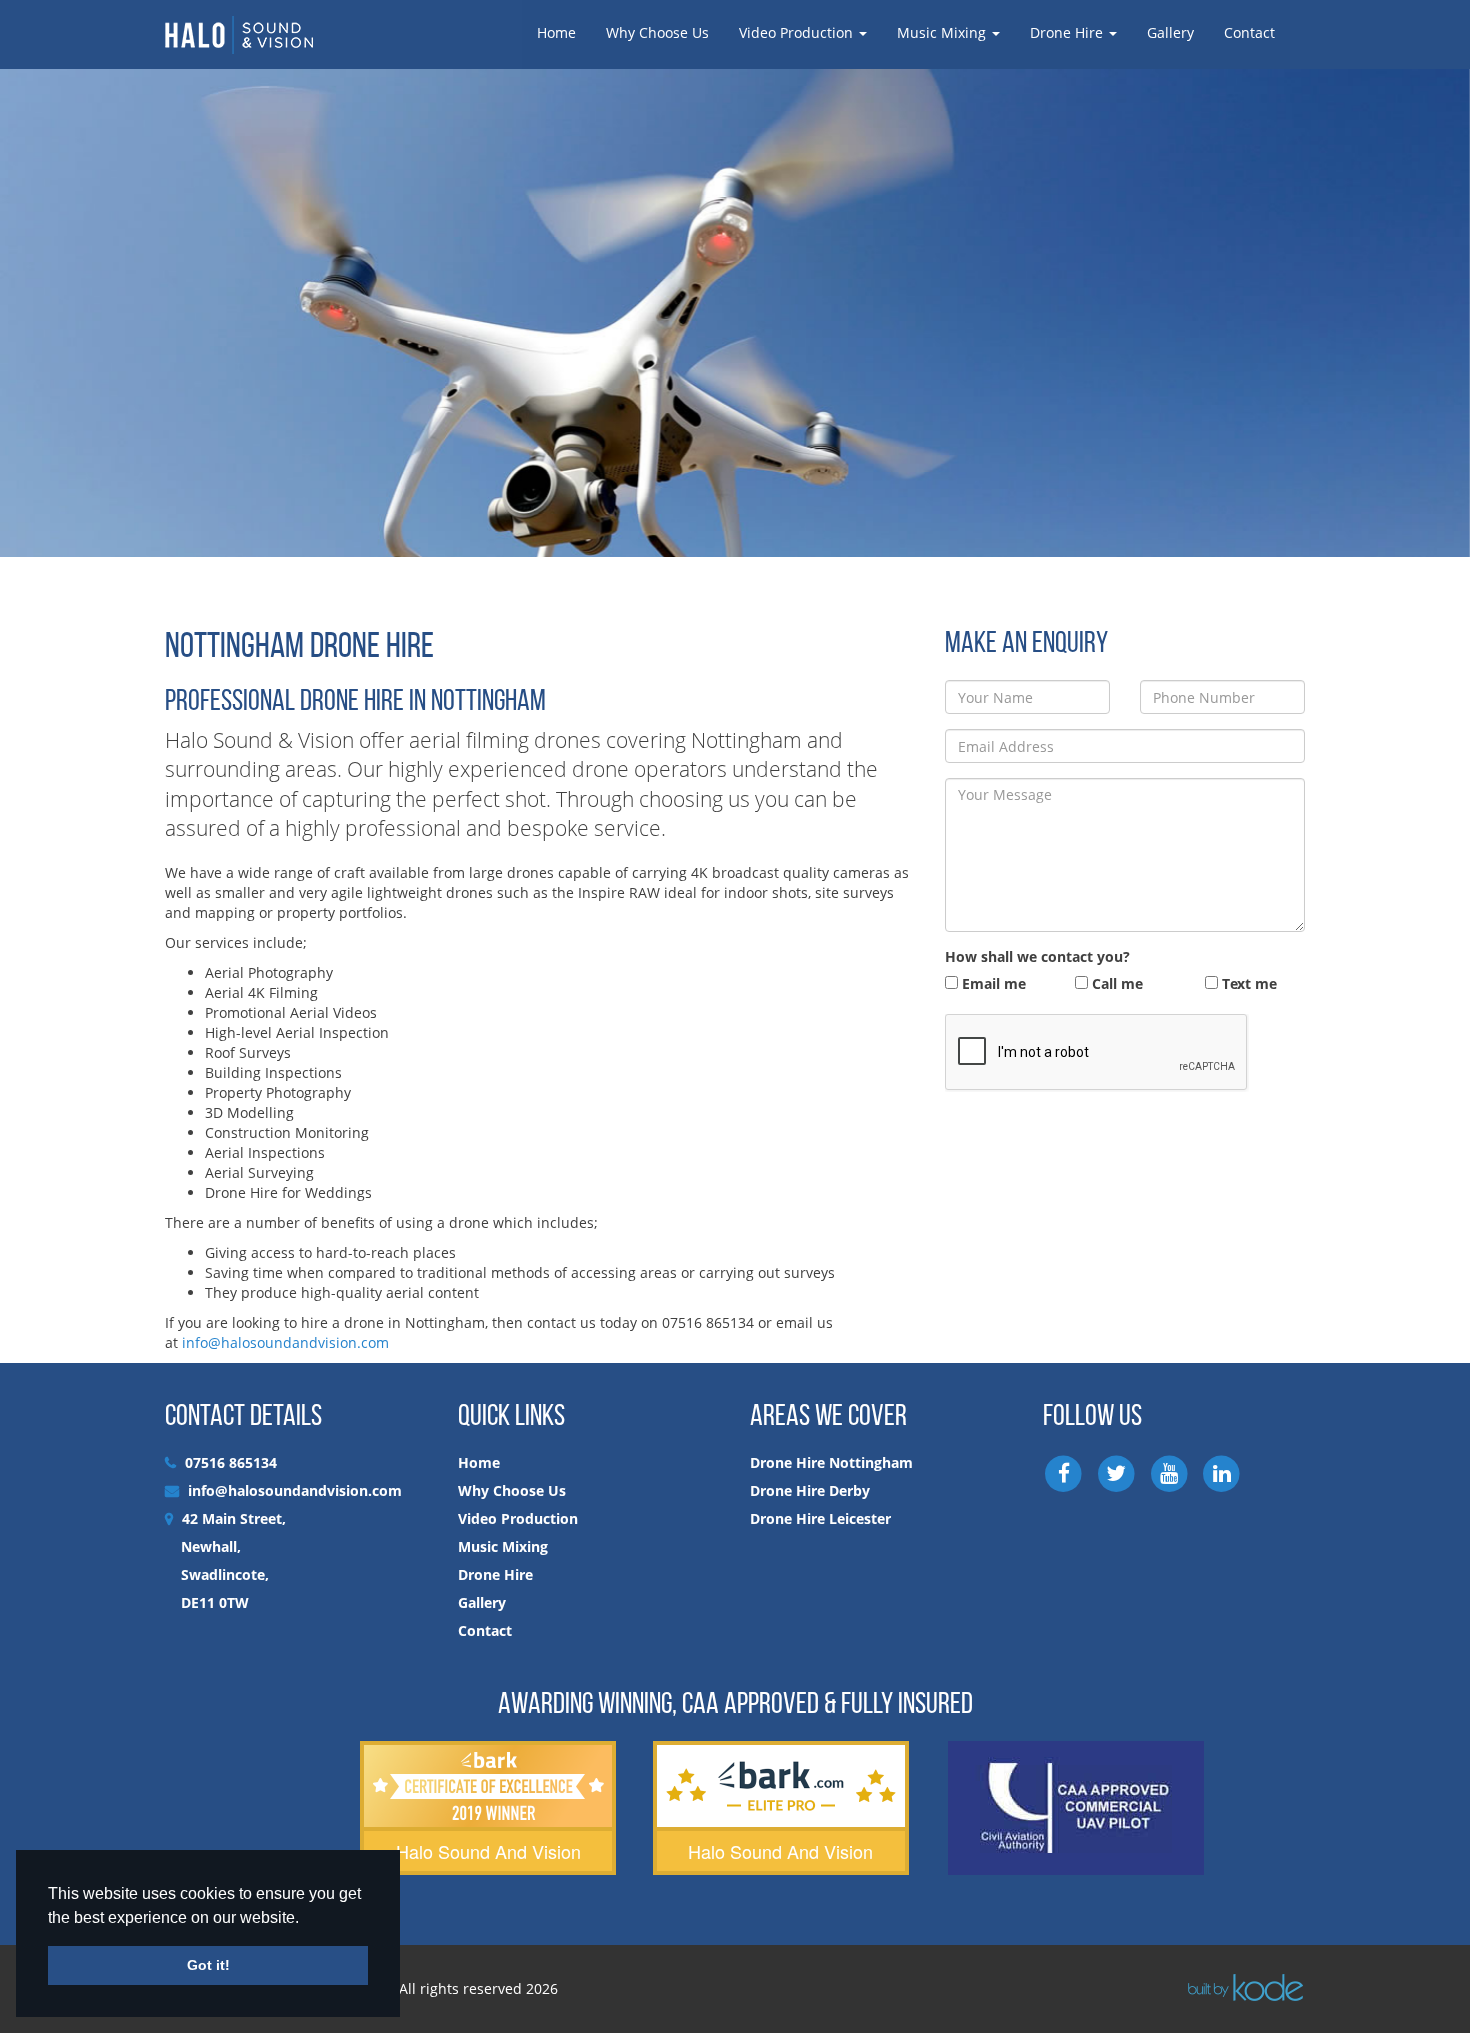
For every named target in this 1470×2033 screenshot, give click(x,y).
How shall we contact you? (1037, 956)
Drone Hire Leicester (820, 1518)
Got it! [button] (208, 1965)
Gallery (1170, 32)
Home (556, 32)
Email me (992, 983)
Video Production (798, 32)
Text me (1247, 983)
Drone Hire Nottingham (831, 1462)
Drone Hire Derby (810, 1490)
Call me (1115, 983)
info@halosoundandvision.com (285, 1342)
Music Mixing (943, 32)
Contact (1249, 32)
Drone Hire (1068, 32)
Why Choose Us (657, 32)
